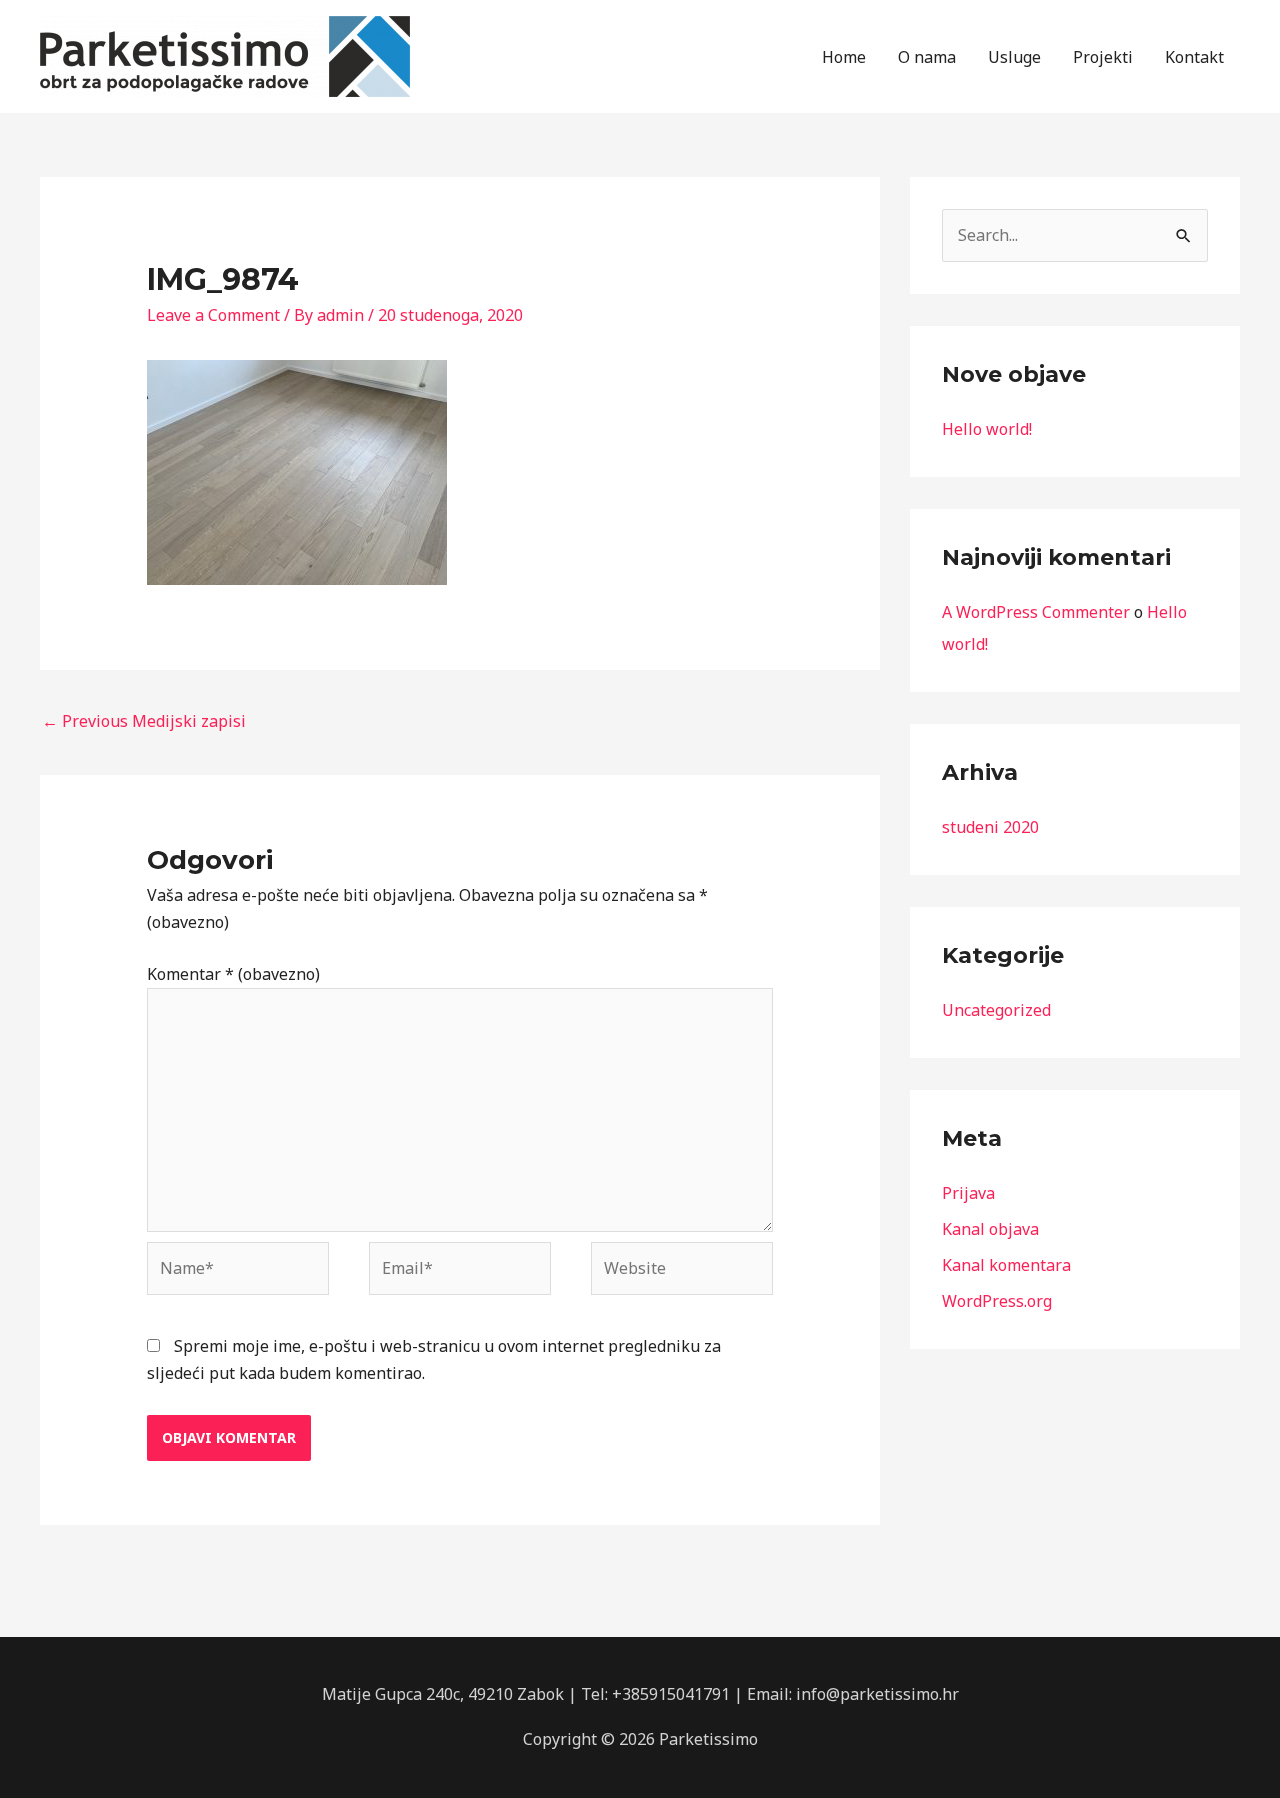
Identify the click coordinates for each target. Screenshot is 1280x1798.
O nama (927, 57)
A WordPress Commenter (1036, 612)
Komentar (233, 974)
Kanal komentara (1006, 1265)
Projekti (1103, 57)
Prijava (968, 1193)
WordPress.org (997, 1301)
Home (844, 57)
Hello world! (987, 429)
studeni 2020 (990, 827)
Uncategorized (996, 1010)
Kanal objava (990, 1229)
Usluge (1014, 57)
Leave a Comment (213, 315)
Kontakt (1194, 57)
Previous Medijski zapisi (144, 721)
